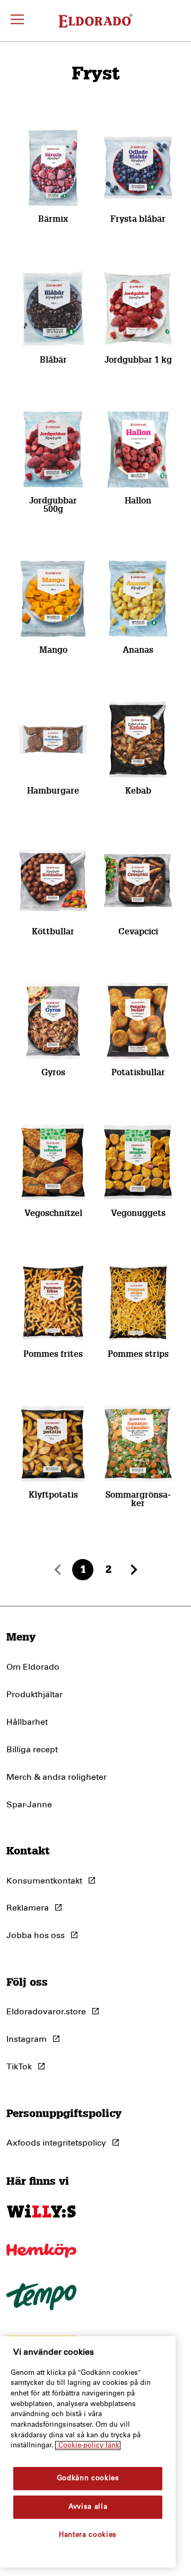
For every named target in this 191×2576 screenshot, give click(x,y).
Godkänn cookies (88, 2478)
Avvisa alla (88, 2507)
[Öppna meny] (17, 21)
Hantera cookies (88, 2535)
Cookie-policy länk (88, 2446)
